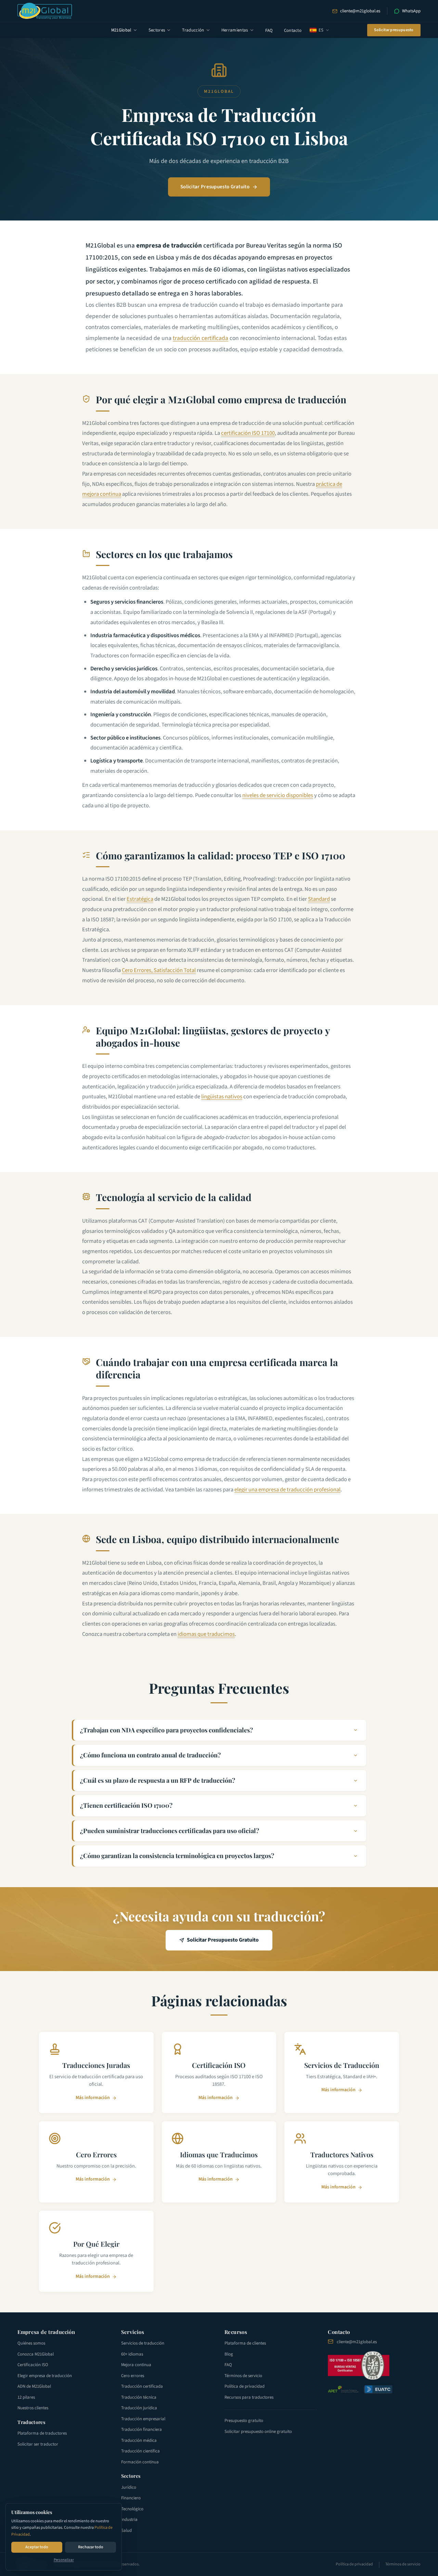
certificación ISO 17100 (248, 433)
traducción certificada (201, 338)
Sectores (157, 30)
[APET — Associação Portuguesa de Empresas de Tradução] (343, 2389)
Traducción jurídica (139, 2408)
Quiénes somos (31, 2343)
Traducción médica (139, 2440)
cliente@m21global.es (360, 11)
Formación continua (140, 2462)
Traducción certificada (142, 2386)
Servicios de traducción (143, 2343)
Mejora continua (136, 2365)
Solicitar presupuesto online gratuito (258, 2432)
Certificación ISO (33, 2365)
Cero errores (133, 2376)
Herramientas (235, 30)
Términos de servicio (243, 2376)
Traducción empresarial (143, 2419)
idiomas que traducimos (206, 1634)
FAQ (269, 30)
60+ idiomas (132, 2354)
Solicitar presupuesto (394, 30)
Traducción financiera (141, 2429)
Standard (319, 899)
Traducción (193, 30)
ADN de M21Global (34, 2386)
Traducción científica (140, 2451)
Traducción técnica (139, 2397)
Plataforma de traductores (42, 2433)
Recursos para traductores (249, 2397)
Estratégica (140, 899)
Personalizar (64, 2560)
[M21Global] (45, 11)
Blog (229, 2354)
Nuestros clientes (33, 2408)
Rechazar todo (91, 2547)
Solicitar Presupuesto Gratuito (215, 187)
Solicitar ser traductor (38, 2444)
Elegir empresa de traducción (45, 2376)
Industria (129, 2520)
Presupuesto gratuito (244, 2421)
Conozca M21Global (36, 2354)
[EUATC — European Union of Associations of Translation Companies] (378, 2389)
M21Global (121, 30)
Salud (126, 2530)
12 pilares (26, 2397)
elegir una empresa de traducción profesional (287, 1490)
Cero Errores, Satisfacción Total (159, 970)
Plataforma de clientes (245, 2343)
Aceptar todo (37, 2547)
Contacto (293, 30)
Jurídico (129, 2487)
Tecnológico (132, 2509)
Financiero (131, 2498)
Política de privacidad (244, 2386)
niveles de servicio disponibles (278, 795)
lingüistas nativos (222, 1097)
